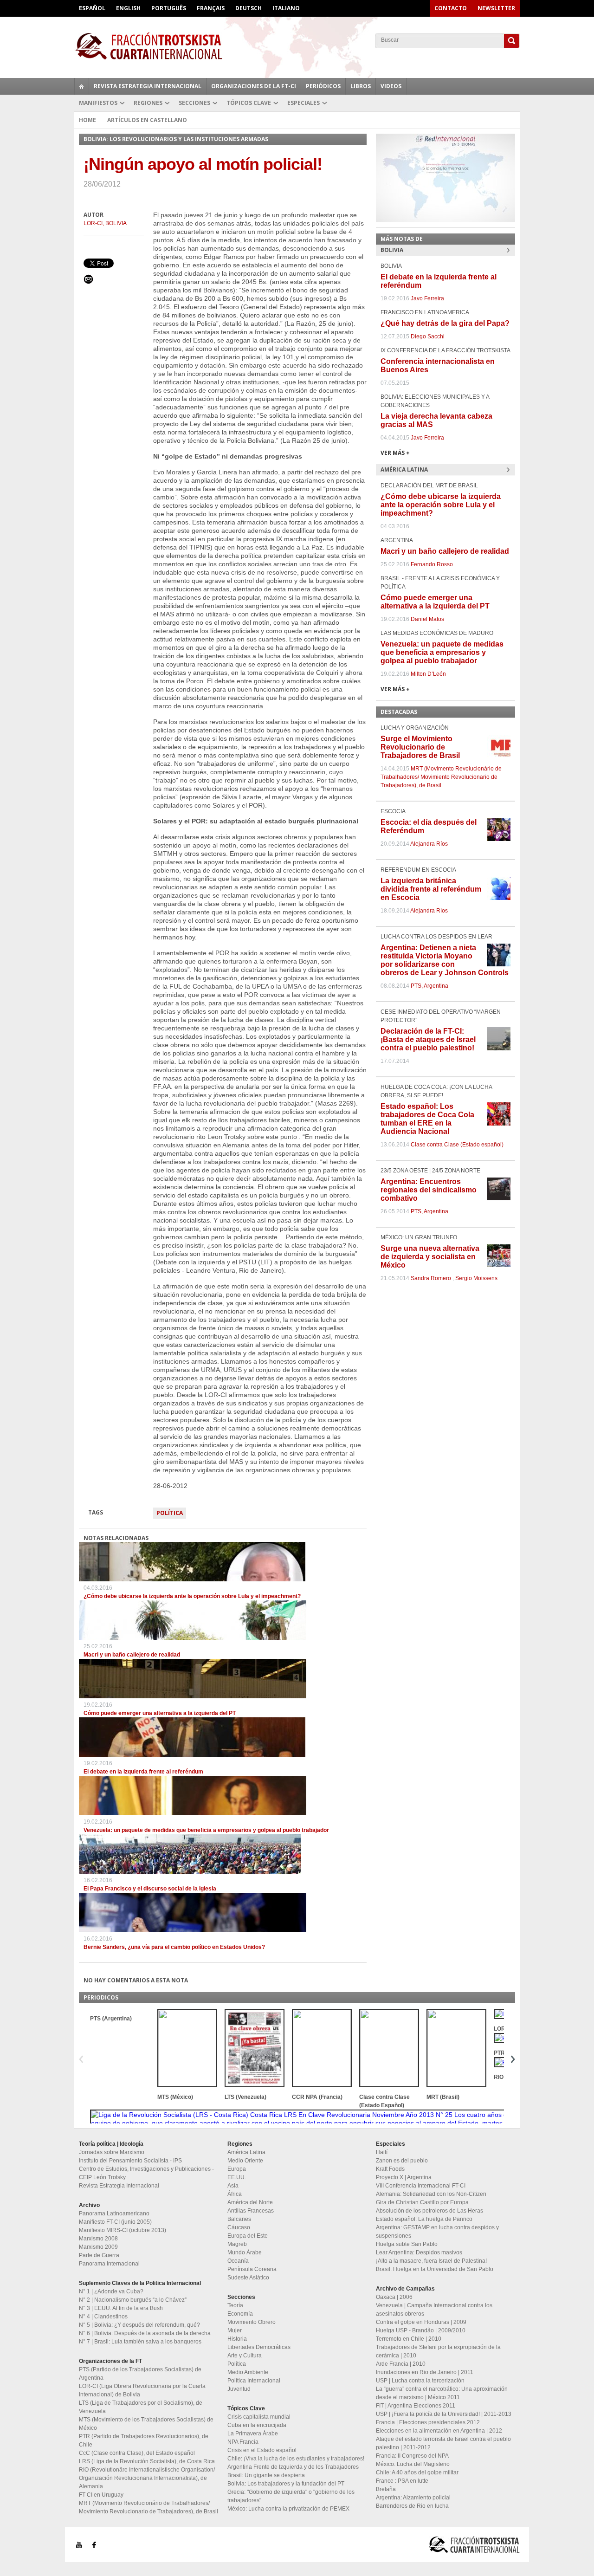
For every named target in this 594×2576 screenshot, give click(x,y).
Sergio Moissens (476, 1278)
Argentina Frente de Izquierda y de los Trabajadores (293, 2467)
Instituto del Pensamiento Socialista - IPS (130, 2161)
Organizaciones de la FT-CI (254, 86)
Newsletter (496, 8)
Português (169, 8)
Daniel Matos (427, 619)
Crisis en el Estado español (262, 2450)
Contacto (451, 8)
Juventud (239, 2389)
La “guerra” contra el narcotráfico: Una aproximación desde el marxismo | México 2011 (442, 2393)
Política (170, 1513)
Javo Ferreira (427, 298)
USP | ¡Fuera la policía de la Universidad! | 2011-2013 (444, 2414)
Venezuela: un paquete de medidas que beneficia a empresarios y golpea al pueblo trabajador (206, 1830)
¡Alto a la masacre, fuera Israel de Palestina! (431, 2261)
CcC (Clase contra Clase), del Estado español (137, 2453)
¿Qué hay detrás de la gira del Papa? (445, 323)
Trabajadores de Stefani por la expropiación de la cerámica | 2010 (438, 2351)
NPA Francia (243, 2442)
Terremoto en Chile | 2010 (409, 2339)
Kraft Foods (390, 2169)
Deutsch (249, 8)
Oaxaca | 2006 (394, 2297)
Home (87, 120)
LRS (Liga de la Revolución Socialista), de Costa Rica (147, 2461)
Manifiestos (98, 103)
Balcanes (239, 2219)
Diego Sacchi (428, 337)
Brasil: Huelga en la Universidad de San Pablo (435, 2269)
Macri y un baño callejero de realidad (132, 1655)
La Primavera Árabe (253, 2434)
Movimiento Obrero (252, 2322)
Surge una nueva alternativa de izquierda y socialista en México (430, 1257)
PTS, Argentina (429, 986)
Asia (233, 2186)
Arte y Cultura (245, 2356)
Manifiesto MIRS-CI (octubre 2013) (123, 2230)
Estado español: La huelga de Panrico (424, 2219)
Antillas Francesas (251, 2211)
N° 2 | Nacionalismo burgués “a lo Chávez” (133, 2300)
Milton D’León (428, 674)
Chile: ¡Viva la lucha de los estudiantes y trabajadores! (296, 2459)
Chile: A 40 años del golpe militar (417, 2472)
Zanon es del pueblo (402, 2161)
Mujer (235, 2330)
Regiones (148, 103)
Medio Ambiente (248, 2372)
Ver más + (395, 453)
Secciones (194, 103)
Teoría (235, 2305)
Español (92, 8)
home (82, 86)
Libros (361, 86)
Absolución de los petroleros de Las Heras (429, 2211)
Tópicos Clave (249, 103)
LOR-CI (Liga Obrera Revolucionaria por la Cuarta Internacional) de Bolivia (142, 2390)
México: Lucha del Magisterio (413, 2464)
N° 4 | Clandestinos (103, 2317)
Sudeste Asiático (248, 2278)
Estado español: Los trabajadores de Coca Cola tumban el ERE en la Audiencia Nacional (427, 1119)
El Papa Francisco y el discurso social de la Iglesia (150, 1889)
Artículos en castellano (147, 120)
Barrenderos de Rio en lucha (412, 2506)
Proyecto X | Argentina (404, 2177)
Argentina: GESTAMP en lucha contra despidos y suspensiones (437, 2232)
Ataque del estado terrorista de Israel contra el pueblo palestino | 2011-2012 (443, 2443)
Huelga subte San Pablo (407, 2244)
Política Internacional (254, 2381)
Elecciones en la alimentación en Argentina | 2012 (439, 2431)
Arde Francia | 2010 (401, 2364)
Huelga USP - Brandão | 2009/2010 (421, 2330)
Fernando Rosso (432, 564)
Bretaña (386, 2489)
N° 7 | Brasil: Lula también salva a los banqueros (140, 2342)
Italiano (286, 8)
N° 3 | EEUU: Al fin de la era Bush (121, 2308)
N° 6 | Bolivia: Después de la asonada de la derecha (145, 2333)
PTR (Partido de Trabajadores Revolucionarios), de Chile (144, 2440)
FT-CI (297, 46)
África (235, 2194)
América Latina (246, 2152)
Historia (237, 2339)
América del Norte (250, 2202)
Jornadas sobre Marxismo (112, 2152)
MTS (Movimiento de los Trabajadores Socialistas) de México (146, 2424)
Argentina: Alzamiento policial (413, 2498)
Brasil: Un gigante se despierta (266, 2475)
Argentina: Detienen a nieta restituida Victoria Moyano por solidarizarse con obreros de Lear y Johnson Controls (445, 960)
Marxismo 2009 (98, 2247)
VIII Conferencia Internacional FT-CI (421, 2186)
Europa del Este (248, 2236)
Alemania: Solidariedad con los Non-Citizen (431, 2194)
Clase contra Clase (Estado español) (457, 1145)
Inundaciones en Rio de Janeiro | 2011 (425, 2372)
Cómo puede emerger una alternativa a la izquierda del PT (160, 1713)
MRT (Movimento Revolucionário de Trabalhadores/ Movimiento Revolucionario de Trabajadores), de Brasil (441, 777)
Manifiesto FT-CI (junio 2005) (115, 2222)
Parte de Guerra (99, 2255)
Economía (240, 2314)
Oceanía (238, 2261)
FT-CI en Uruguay (101, 2495)
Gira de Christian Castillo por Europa (422, 2202)
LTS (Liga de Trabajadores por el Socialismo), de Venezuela (141, 2407)
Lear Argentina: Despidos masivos (419, 2252)
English (128, 8)
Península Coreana (252, 2269)
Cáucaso (239, 2227)
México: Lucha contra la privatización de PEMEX (288, 2509)
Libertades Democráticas (259, 2347)
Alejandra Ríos (429, 844)
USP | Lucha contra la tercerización (420, 2381)
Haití (382, 2152)
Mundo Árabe (245, 2252)
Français (211, 8)
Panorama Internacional (109, 2264)
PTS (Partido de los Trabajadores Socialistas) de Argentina (140, 2374)
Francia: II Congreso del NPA (412, 2456)
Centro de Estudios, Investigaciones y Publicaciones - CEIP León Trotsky (146, 2173)
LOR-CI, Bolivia (105, 223)
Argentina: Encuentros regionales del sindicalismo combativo (429, 1190)
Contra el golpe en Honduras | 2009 (421, 2322)
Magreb (237, 2244)
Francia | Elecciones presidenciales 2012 (428, 2422)
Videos (391, 86)
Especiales (303, 103)
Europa (237, 2169)
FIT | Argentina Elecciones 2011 (416, 2406)
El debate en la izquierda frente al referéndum (143, 1772)
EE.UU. (237, 2177)
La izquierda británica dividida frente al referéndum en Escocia (431, 889)
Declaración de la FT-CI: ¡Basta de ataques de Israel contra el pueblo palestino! (428, 1039)
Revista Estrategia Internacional (148, 86)
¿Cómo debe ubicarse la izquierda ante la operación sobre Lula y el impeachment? (192, 1596)
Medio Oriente (245, 2161)
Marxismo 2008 (98, 2239)
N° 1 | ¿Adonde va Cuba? (111, 2291)
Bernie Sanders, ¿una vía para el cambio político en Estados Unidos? (174, 1947)
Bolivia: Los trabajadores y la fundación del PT (286, 2484)
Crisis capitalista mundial (259, 2417)
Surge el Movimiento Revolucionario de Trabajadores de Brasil (420, 747)
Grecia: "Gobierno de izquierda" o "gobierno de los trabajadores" (291, 2496)
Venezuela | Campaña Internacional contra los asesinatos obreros (434, 2310)
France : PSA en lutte (402, 2481)
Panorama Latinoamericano (114, 2214)
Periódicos (323, 86)
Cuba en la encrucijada (257, 2425)
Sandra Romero (431, 1278)
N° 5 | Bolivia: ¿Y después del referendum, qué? (139, 2325)
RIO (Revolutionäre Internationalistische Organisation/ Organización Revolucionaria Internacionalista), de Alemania (147, 2478)
